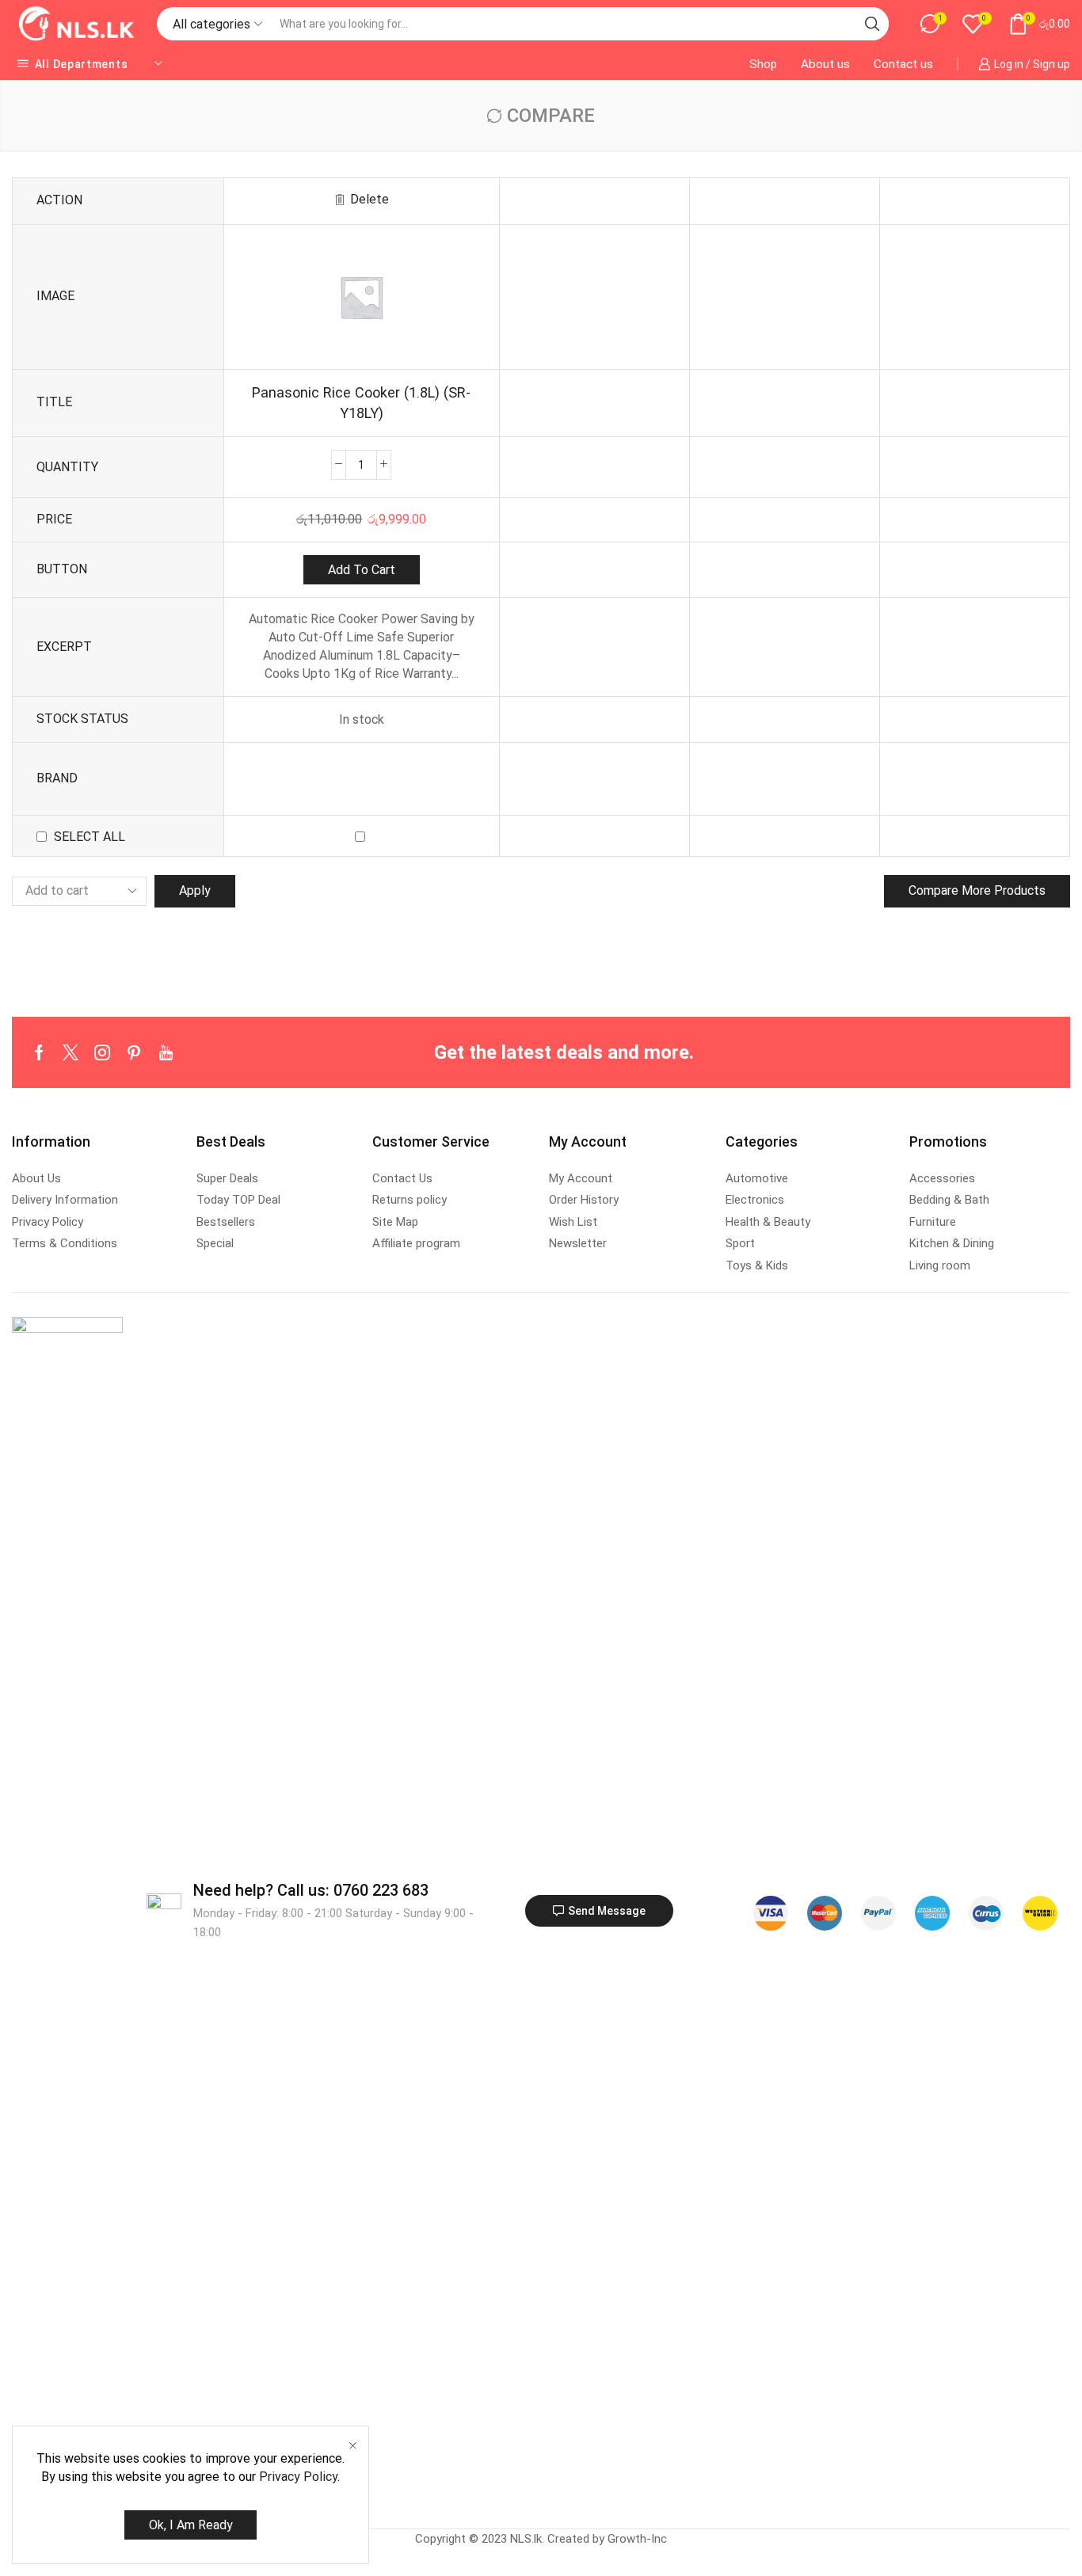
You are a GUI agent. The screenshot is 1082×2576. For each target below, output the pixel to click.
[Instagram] (102, 1052)
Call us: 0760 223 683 (311, 1890)
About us (825, 64)
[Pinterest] (134, 1052)
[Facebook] (39, 1052)
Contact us (903, 64)
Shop (763, 64)
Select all (90, 837)
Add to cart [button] (362, 570)
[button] (599, 1911)
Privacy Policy (298, 2477)
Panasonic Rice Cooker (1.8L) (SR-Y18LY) (361, 403)
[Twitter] (70, 1052)
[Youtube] (166, 1052)
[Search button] (872, 24)
